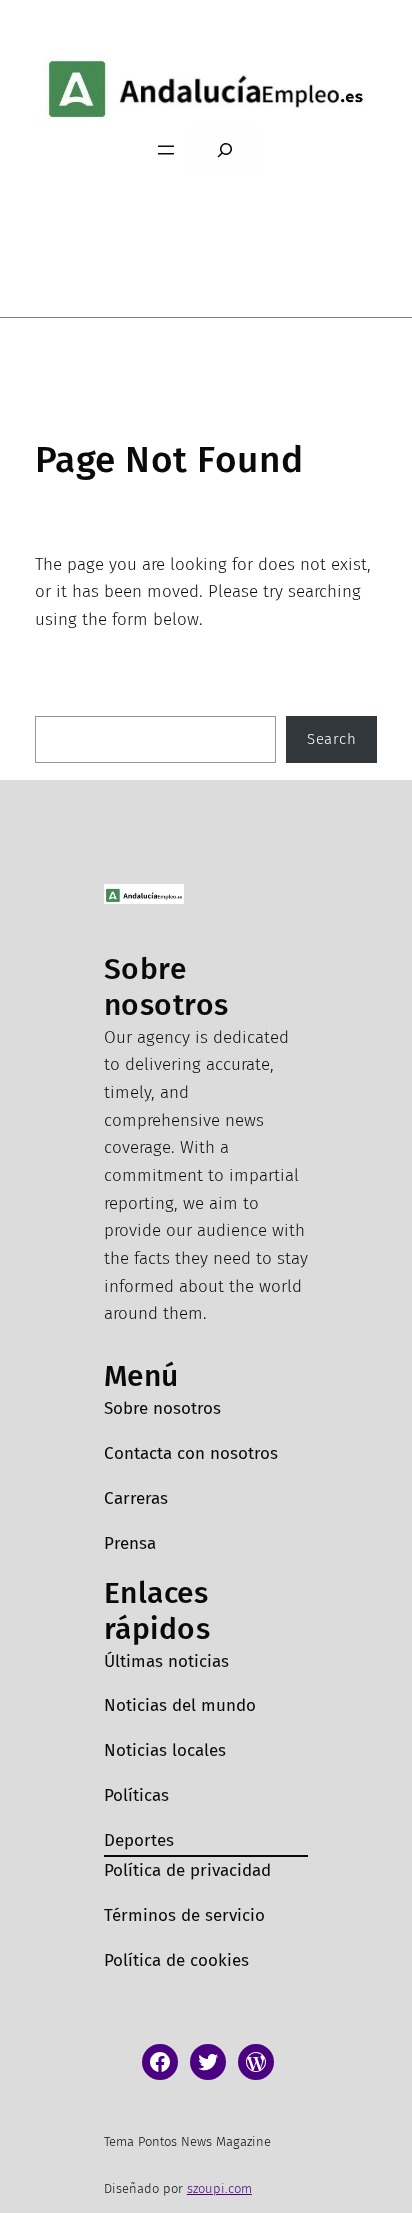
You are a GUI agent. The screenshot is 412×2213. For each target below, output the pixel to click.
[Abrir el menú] (166, 150)
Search (331, 739)
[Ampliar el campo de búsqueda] (224, 149)
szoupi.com (219, 2188)
